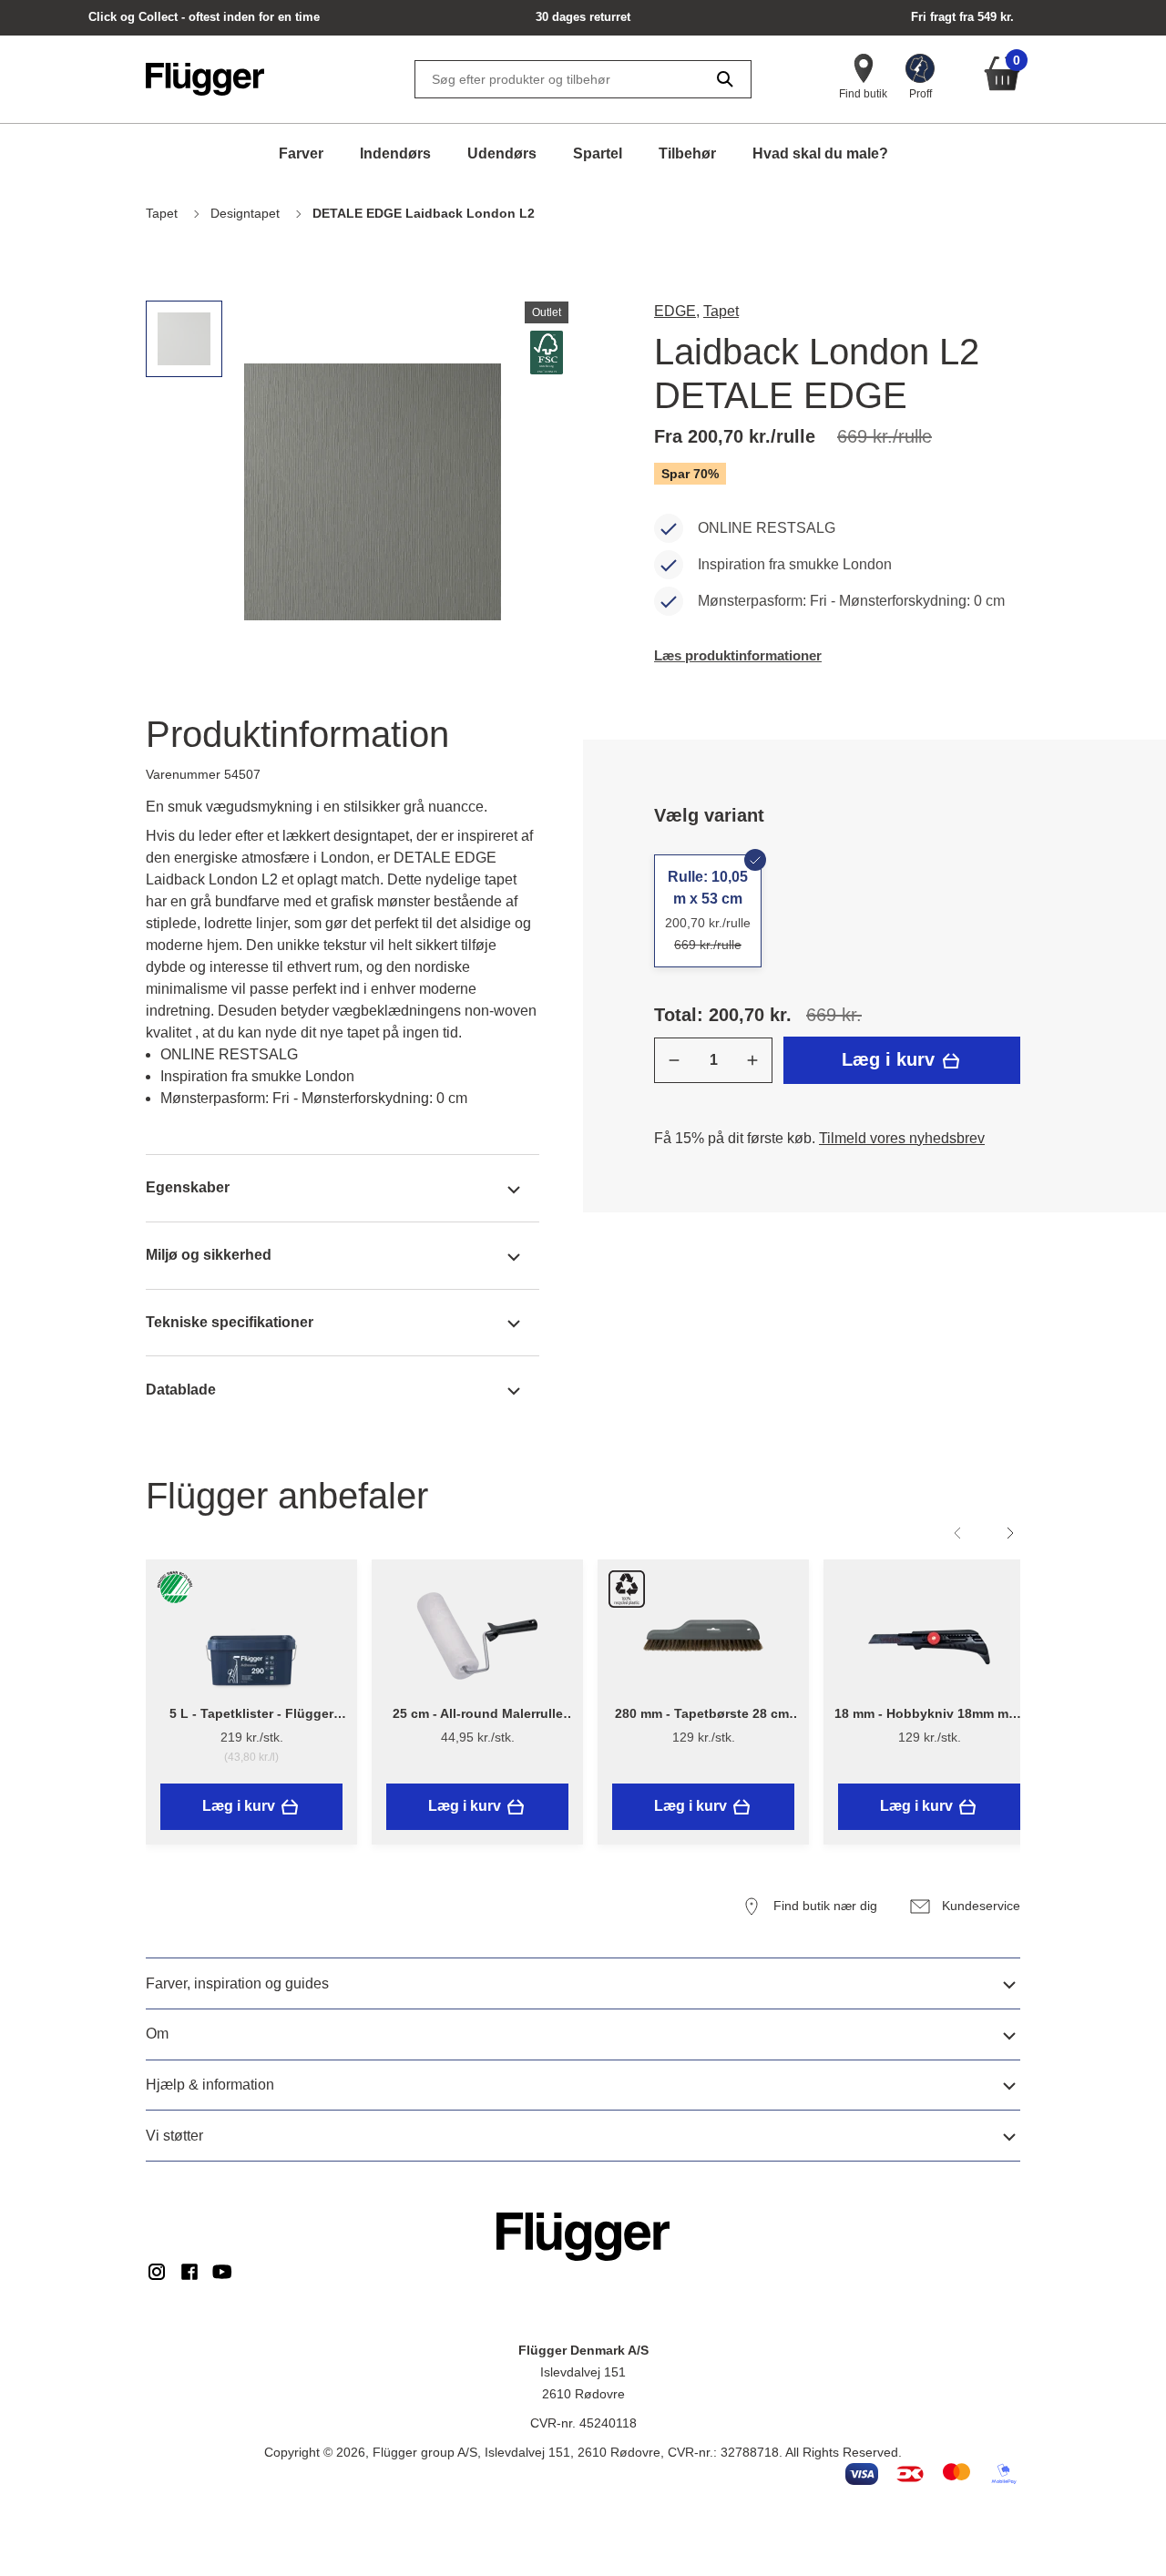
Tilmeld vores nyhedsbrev (902, 1138)
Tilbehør (687, 153)
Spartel (598, 153)
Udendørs (502, 153)
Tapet (721, 311)
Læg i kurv (891, 1059)
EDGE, (677, 311)
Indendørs (395, 153)
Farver (301, 153)
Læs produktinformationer (738, 655)
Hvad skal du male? (820, 153)
